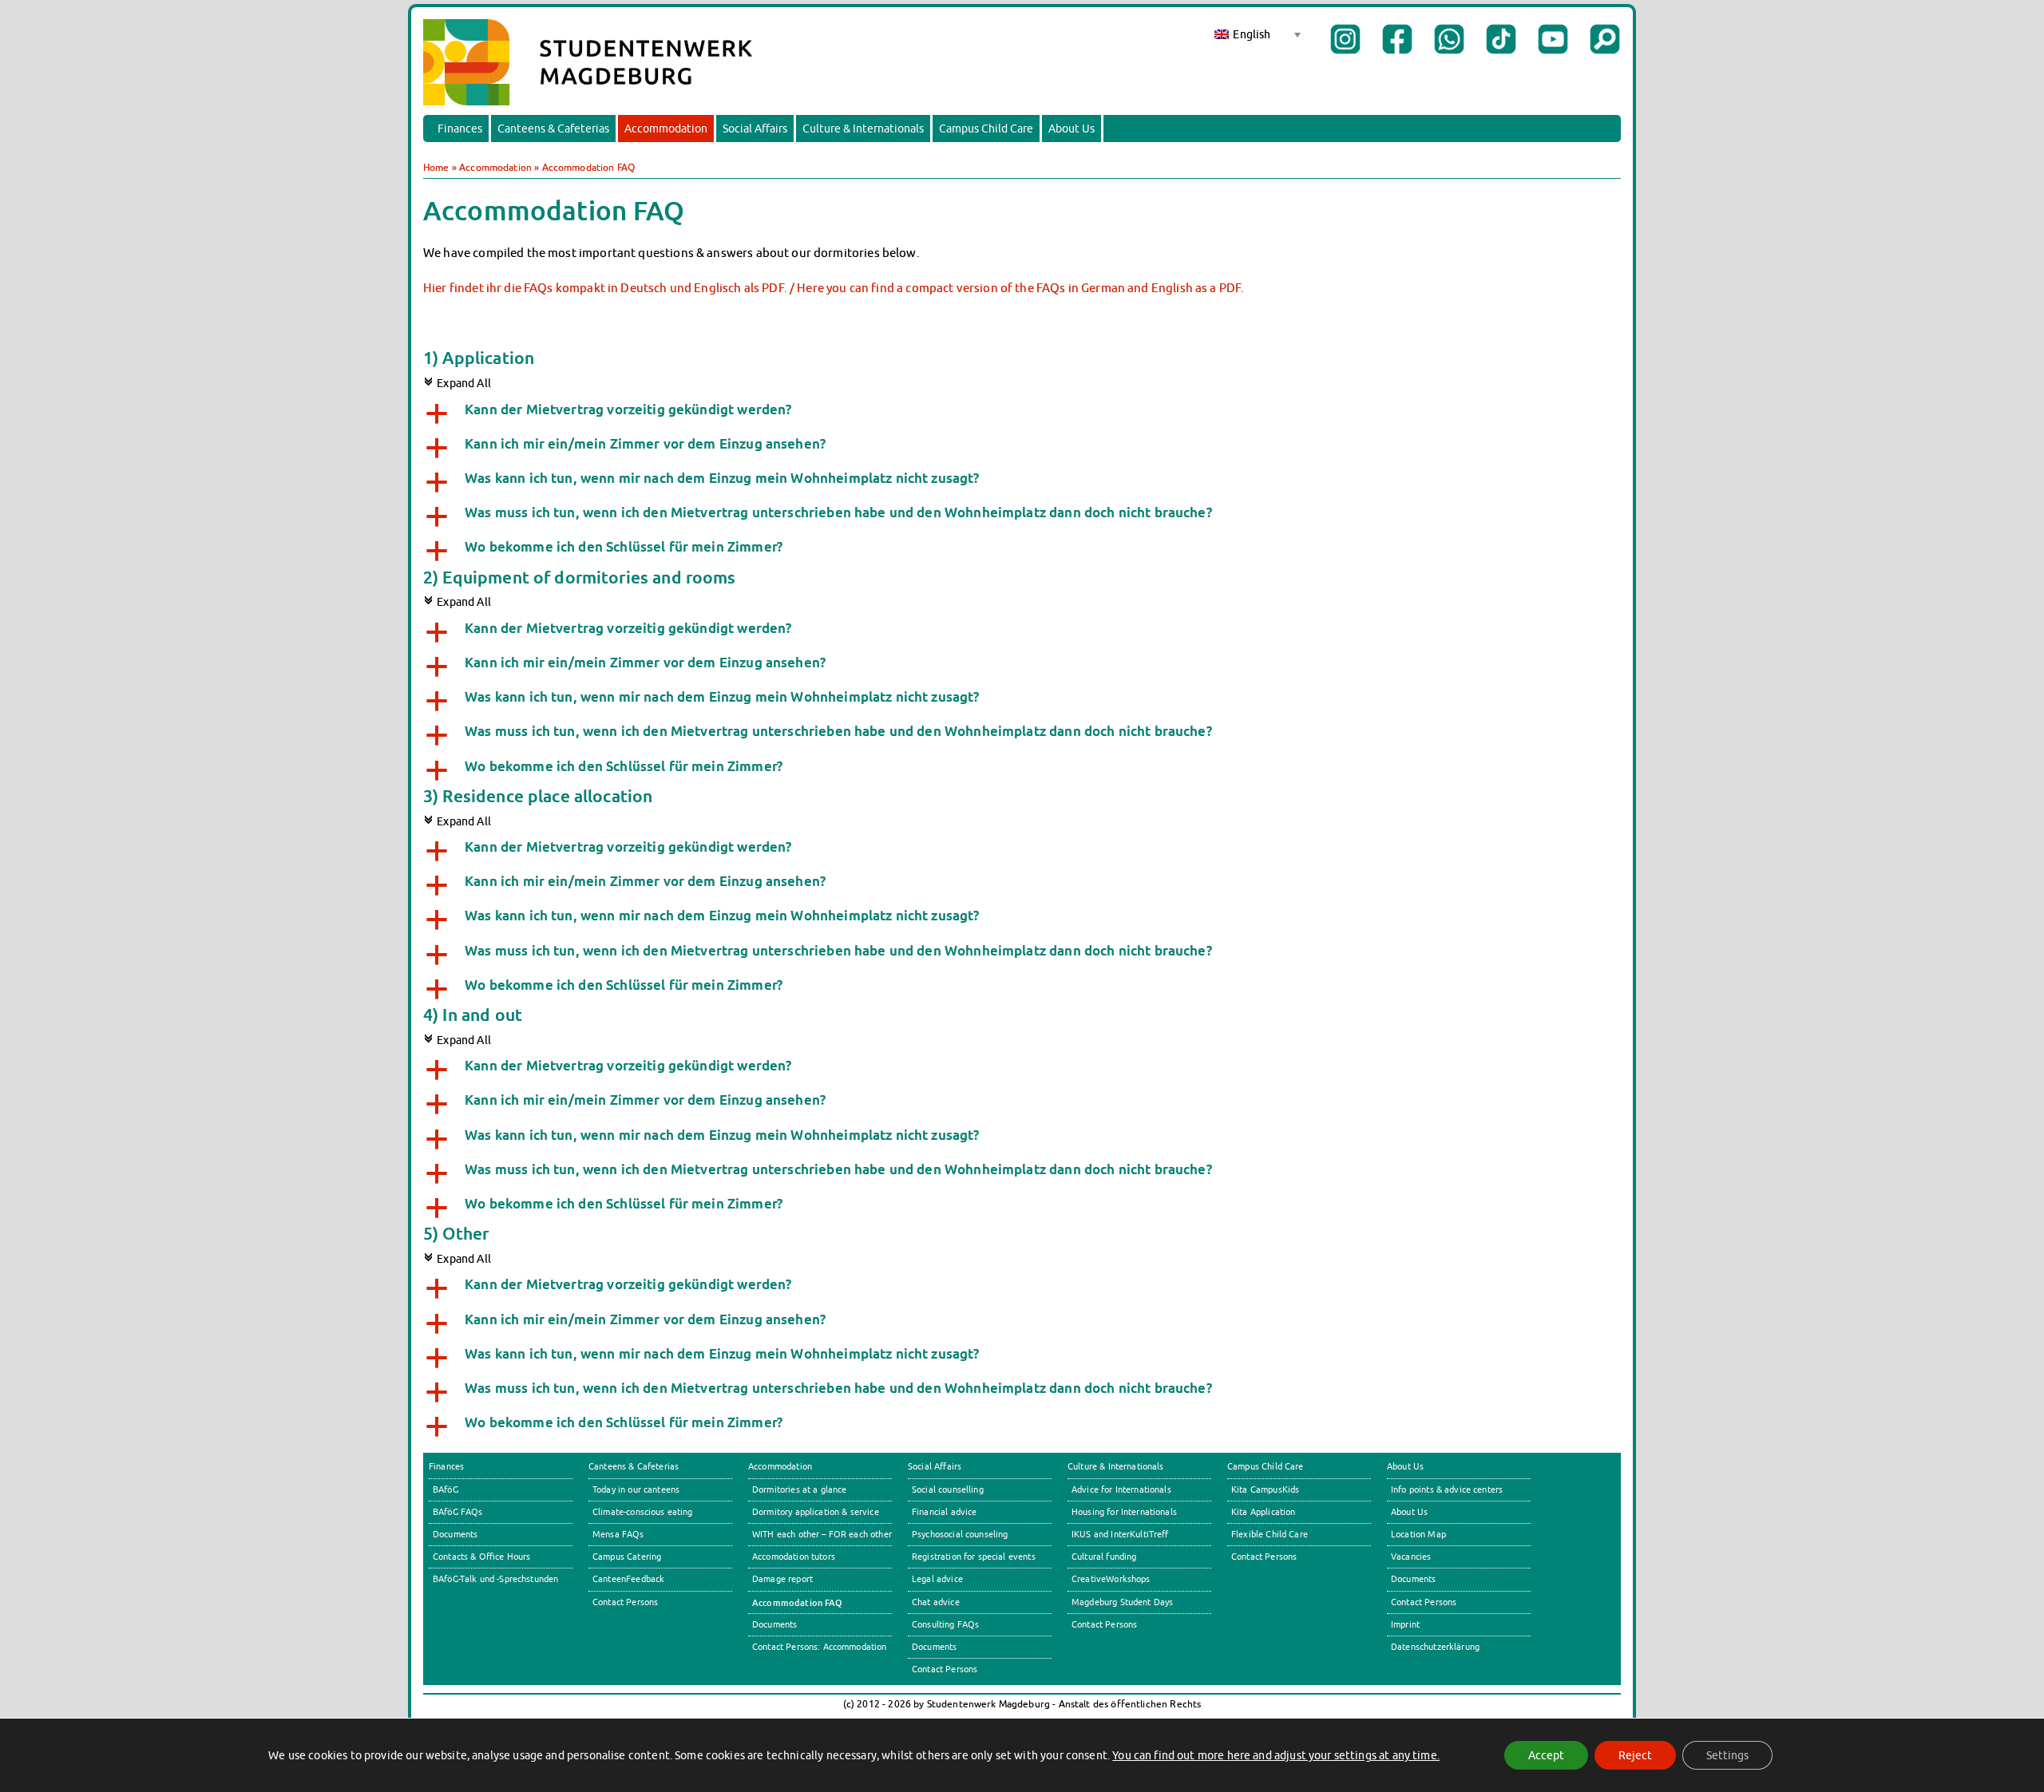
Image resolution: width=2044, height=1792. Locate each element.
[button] (1022, 411)
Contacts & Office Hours (482, 1557)
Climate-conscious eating (643, 1512)
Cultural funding (1104, 1557)
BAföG (446, 1489)
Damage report (782, 1579)
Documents (455, 1534)
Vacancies (1411, 1557)
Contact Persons (625, 1602)
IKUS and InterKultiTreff (1120, 1534)
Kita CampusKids (1265, 1489)
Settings (1727, 1755)
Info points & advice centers (1447, 1489)
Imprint (1405, 1624)
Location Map (1418, 1534)
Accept (1546, 1755)
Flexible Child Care (1270, 1534)
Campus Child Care (986, 129)
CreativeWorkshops (1111, 1579)
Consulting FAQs (945, 1624)
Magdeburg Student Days (1122, 1602)
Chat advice (936, 1602)
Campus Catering (627, 1557)
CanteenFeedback (628, 1579)
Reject (1635, 1755)
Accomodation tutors (794, 1557)
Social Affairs (755, 129)
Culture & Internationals (863, 129)
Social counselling (948, 1489)
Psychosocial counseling (960, 1534)
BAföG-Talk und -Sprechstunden (495, 1579)
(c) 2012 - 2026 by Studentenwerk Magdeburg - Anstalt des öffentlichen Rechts (1022, 1704)
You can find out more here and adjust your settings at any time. (1276, 1755)
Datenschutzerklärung (1435, 1647)
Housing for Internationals (1124, 1512)
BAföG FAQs (458, 1512)
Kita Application (1263, 1512)
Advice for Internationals (1121, 1489)
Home (436, 167)
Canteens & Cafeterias (553, 129)
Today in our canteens (636, 1489)
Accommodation (666, 129)
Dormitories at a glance (800, 1489)
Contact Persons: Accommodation (820, 1647)
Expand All (457, 383)
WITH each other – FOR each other (822, 1534)
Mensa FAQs (618, 1534)
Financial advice (944, 1512)
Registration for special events (974, 1557)
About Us (1072, 129)
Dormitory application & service (816, 1512)
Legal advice (937, 1579)
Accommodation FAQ (798, 1602)
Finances (460, 129)
